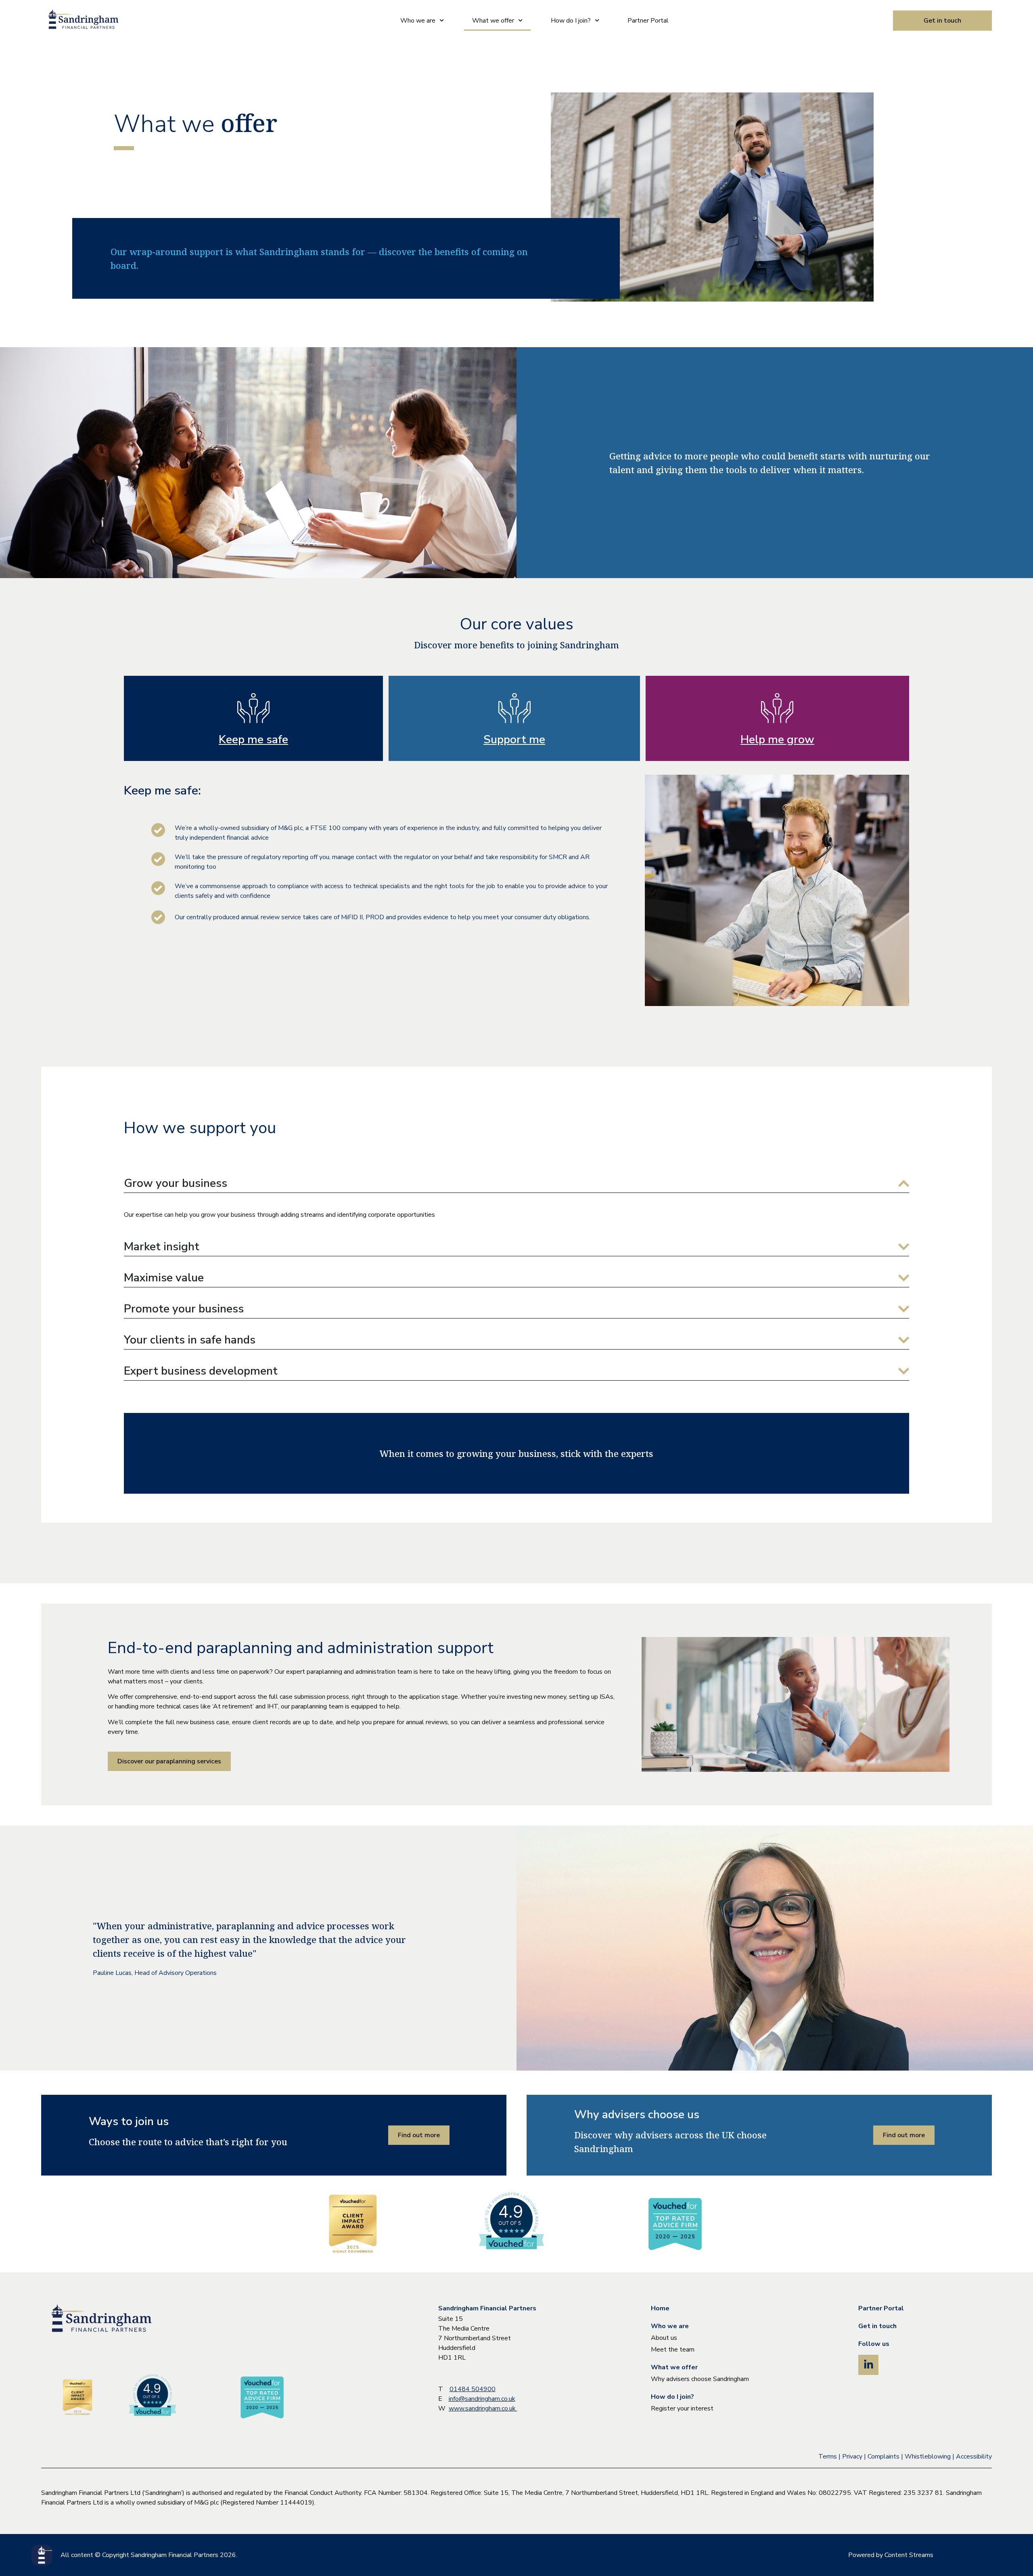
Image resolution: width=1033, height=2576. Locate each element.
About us (664, 2338)
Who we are (418, 21)
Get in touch (877, 2326)
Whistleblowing (928, 2457)
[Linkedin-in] (868, 2365)
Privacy (852, 2457)
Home (660, 2308)
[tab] (253, 718)
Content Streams (909, 2555)
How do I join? (571, 21)
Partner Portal (648, 21)
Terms (828, 2457)
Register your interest (682, 2408)
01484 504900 (473, 2389)
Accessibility (974, 2457)
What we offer (493, 21)
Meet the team (673, 2350)
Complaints (883, 2457)
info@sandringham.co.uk (482, 2399)
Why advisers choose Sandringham (700, 2379)
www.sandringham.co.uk (483, 2408)
